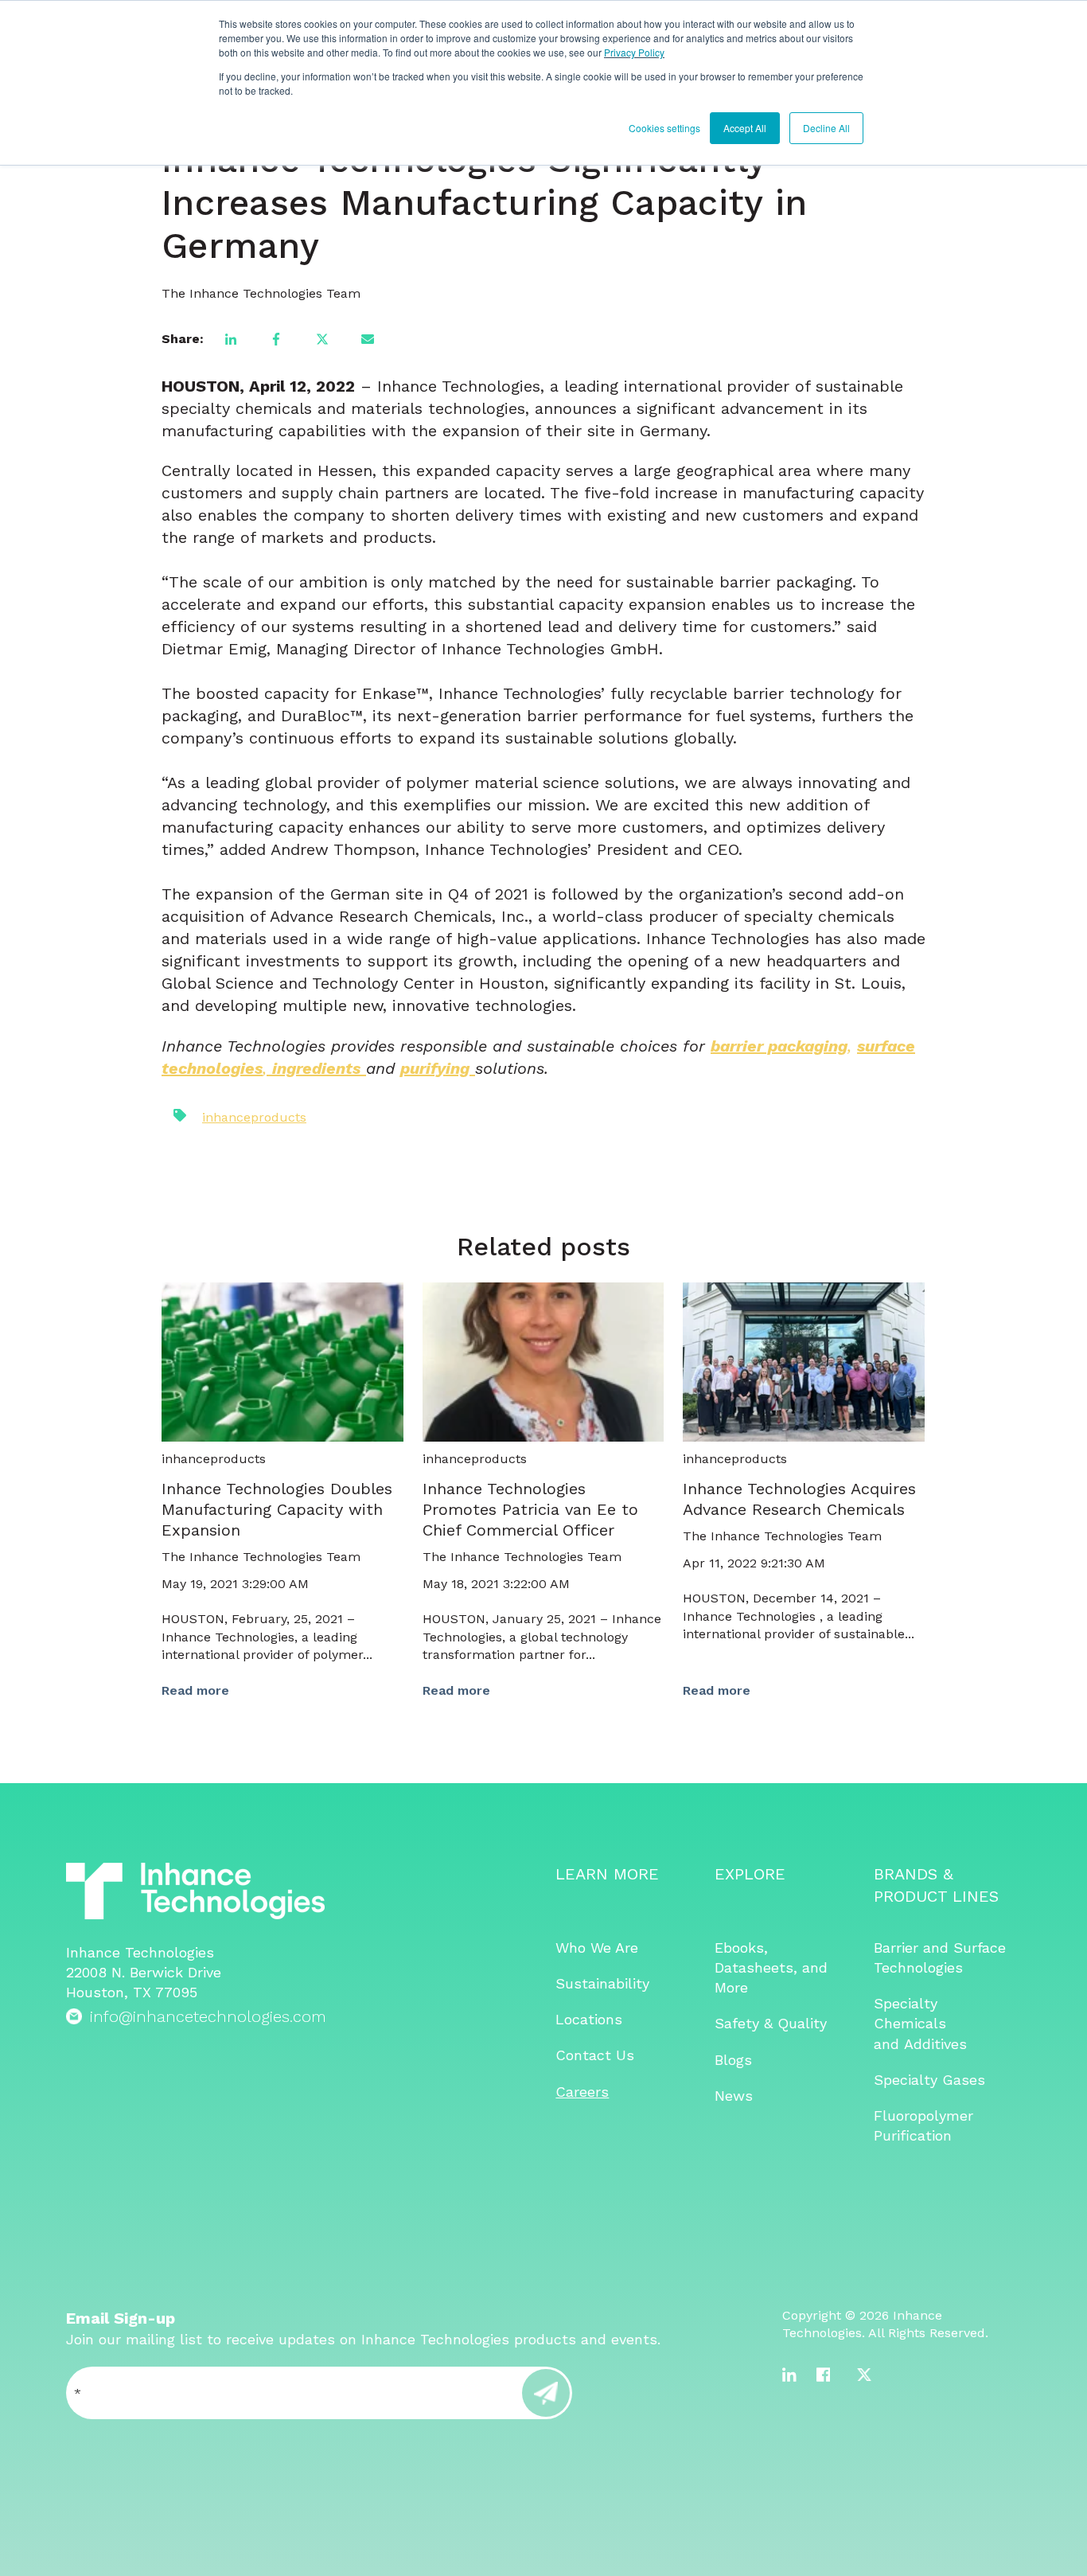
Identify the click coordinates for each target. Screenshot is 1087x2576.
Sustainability (602, 1983)
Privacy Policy (634, 52)
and (889, 2044)
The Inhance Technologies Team (261, 293)
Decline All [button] (826, 128)
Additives (935, 2044)
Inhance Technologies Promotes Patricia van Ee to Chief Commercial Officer (530, 1509)
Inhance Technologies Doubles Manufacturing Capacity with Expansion (277, 1509)
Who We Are (597, 1948)
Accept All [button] (745, 128)
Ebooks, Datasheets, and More (771, 1967)
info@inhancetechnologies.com (208, 2016)
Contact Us (595, 2055)
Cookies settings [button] (664, 128)
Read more (195, 1690)
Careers (582, 2092)
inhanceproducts (254, 1117)
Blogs (733, 2060)
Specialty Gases (929, 2080)
